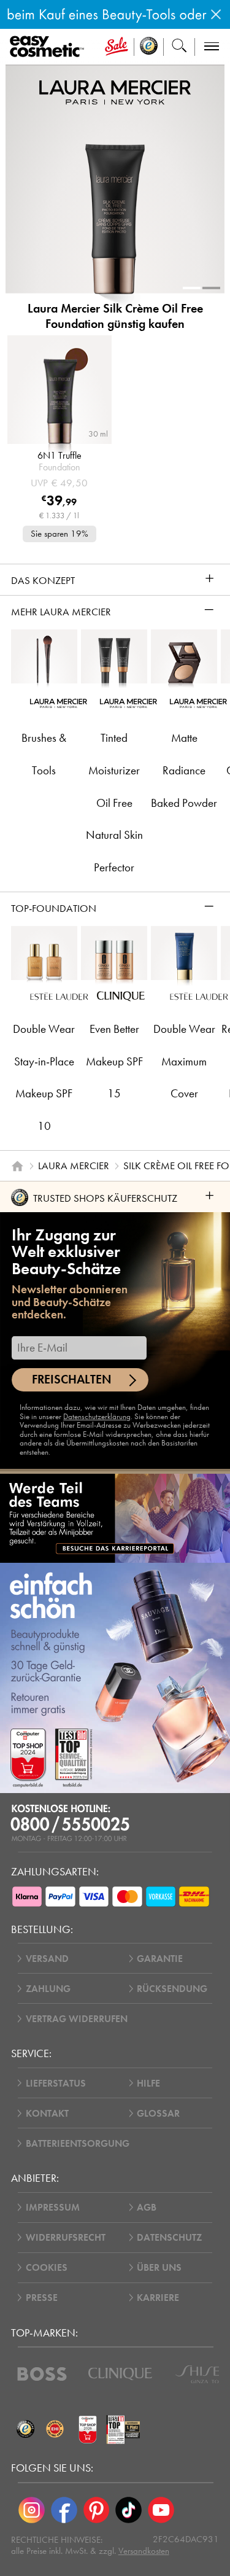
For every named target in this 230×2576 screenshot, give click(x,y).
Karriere (158, 2298)
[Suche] (179, 47)
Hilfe (148, 2083)
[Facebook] (64, 2510)
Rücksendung (172, 1989)
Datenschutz (169, 2237)
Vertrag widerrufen (77, 2019)
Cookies (47, 2267)
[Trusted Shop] (149, 47)
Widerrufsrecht (66, 2237)
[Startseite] (17, 1166)
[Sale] (116, 47)
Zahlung (48, 1989)
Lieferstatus (56, 2083)
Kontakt (47, 2113)
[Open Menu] (49, 47)
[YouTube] (161, 2510)
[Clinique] (120, 2374)
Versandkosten (144, 2551)
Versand (47, 1959)
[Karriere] (115, 1518)
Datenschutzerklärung (97, 1416)
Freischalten (72, 1379)
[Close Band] (216, 14)
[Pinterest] (97, 2510)
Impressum (53, 2207)
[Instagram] (32, 2510)
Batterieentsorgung (78, 2143)
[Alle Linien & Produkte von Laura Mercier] (115, 92)
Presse (42, 2298)
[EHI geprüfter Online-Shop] (55, 2429)
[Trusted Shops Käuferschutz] (26, 2429)
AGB (147, 2207)
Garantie (160, 1959)
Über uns (159, 2267)
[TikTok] (128, 2510)
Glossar (158, 2113)
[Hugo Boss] (42, 2374)
